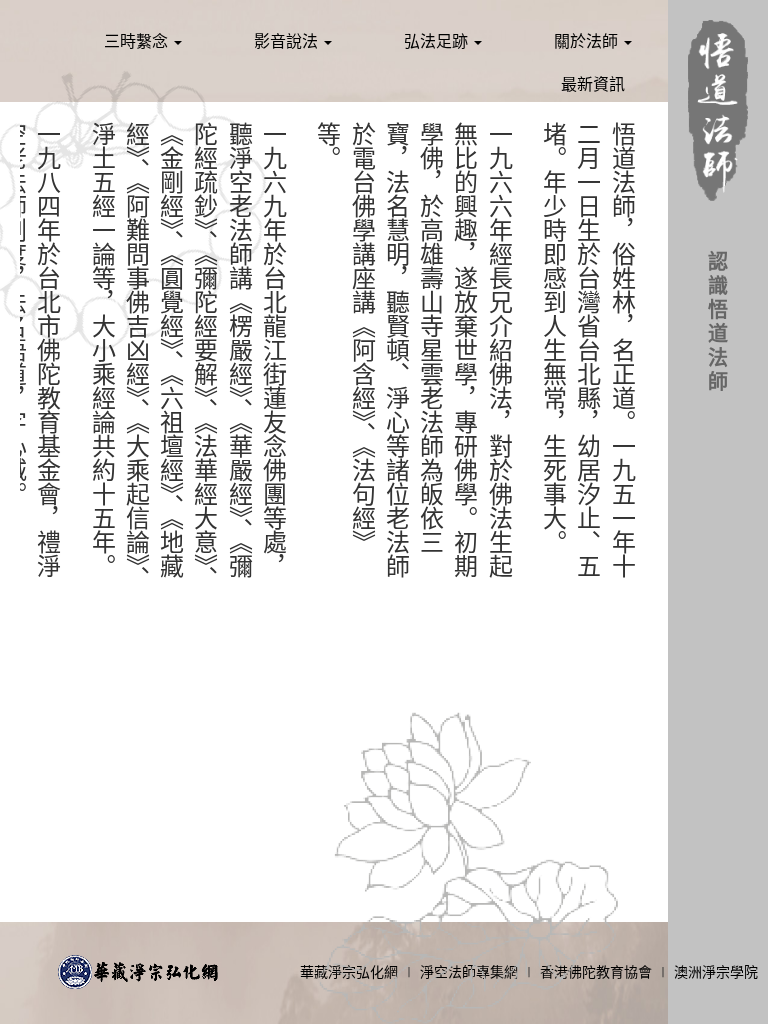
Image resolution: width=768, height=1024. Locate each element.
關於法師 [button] (588, 41)
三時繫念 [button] (138, 41)
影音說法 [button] (288, 41)
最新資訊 (593, 84)
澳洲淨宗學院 (716, 972)
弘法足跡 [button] (438, 41)
